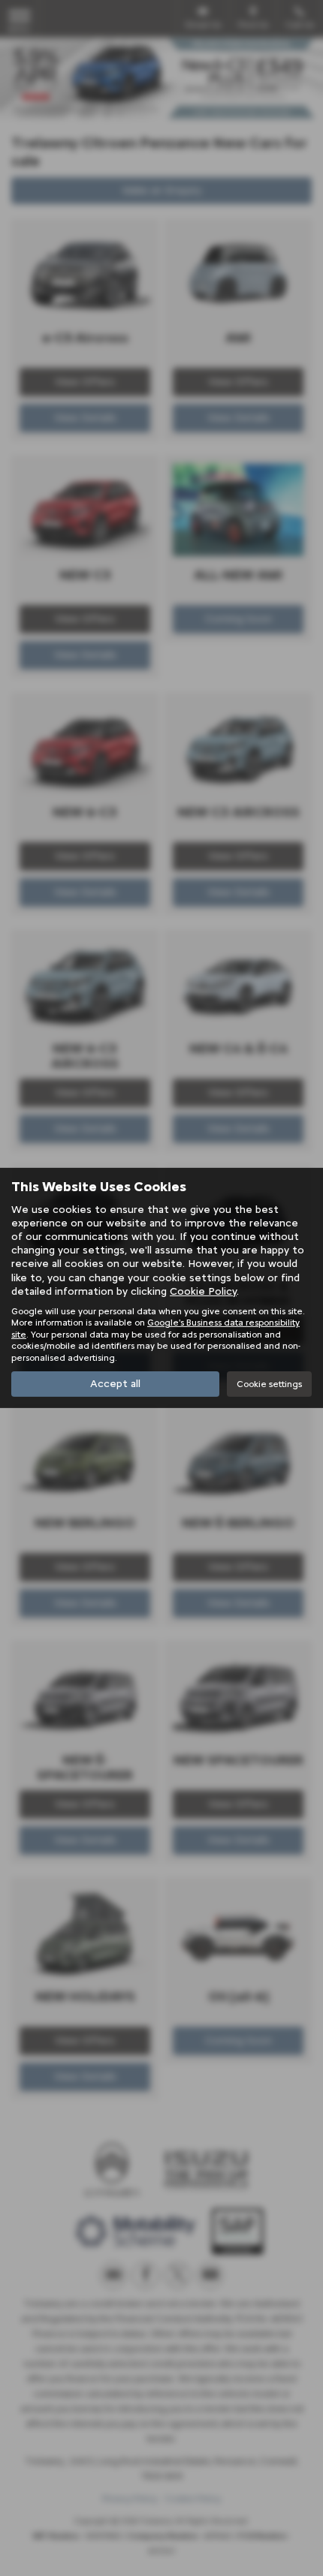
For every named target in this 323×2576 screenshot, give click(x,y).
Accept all (115, 1384)
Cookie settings (269, 1384)
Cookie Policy (203, 1291)
